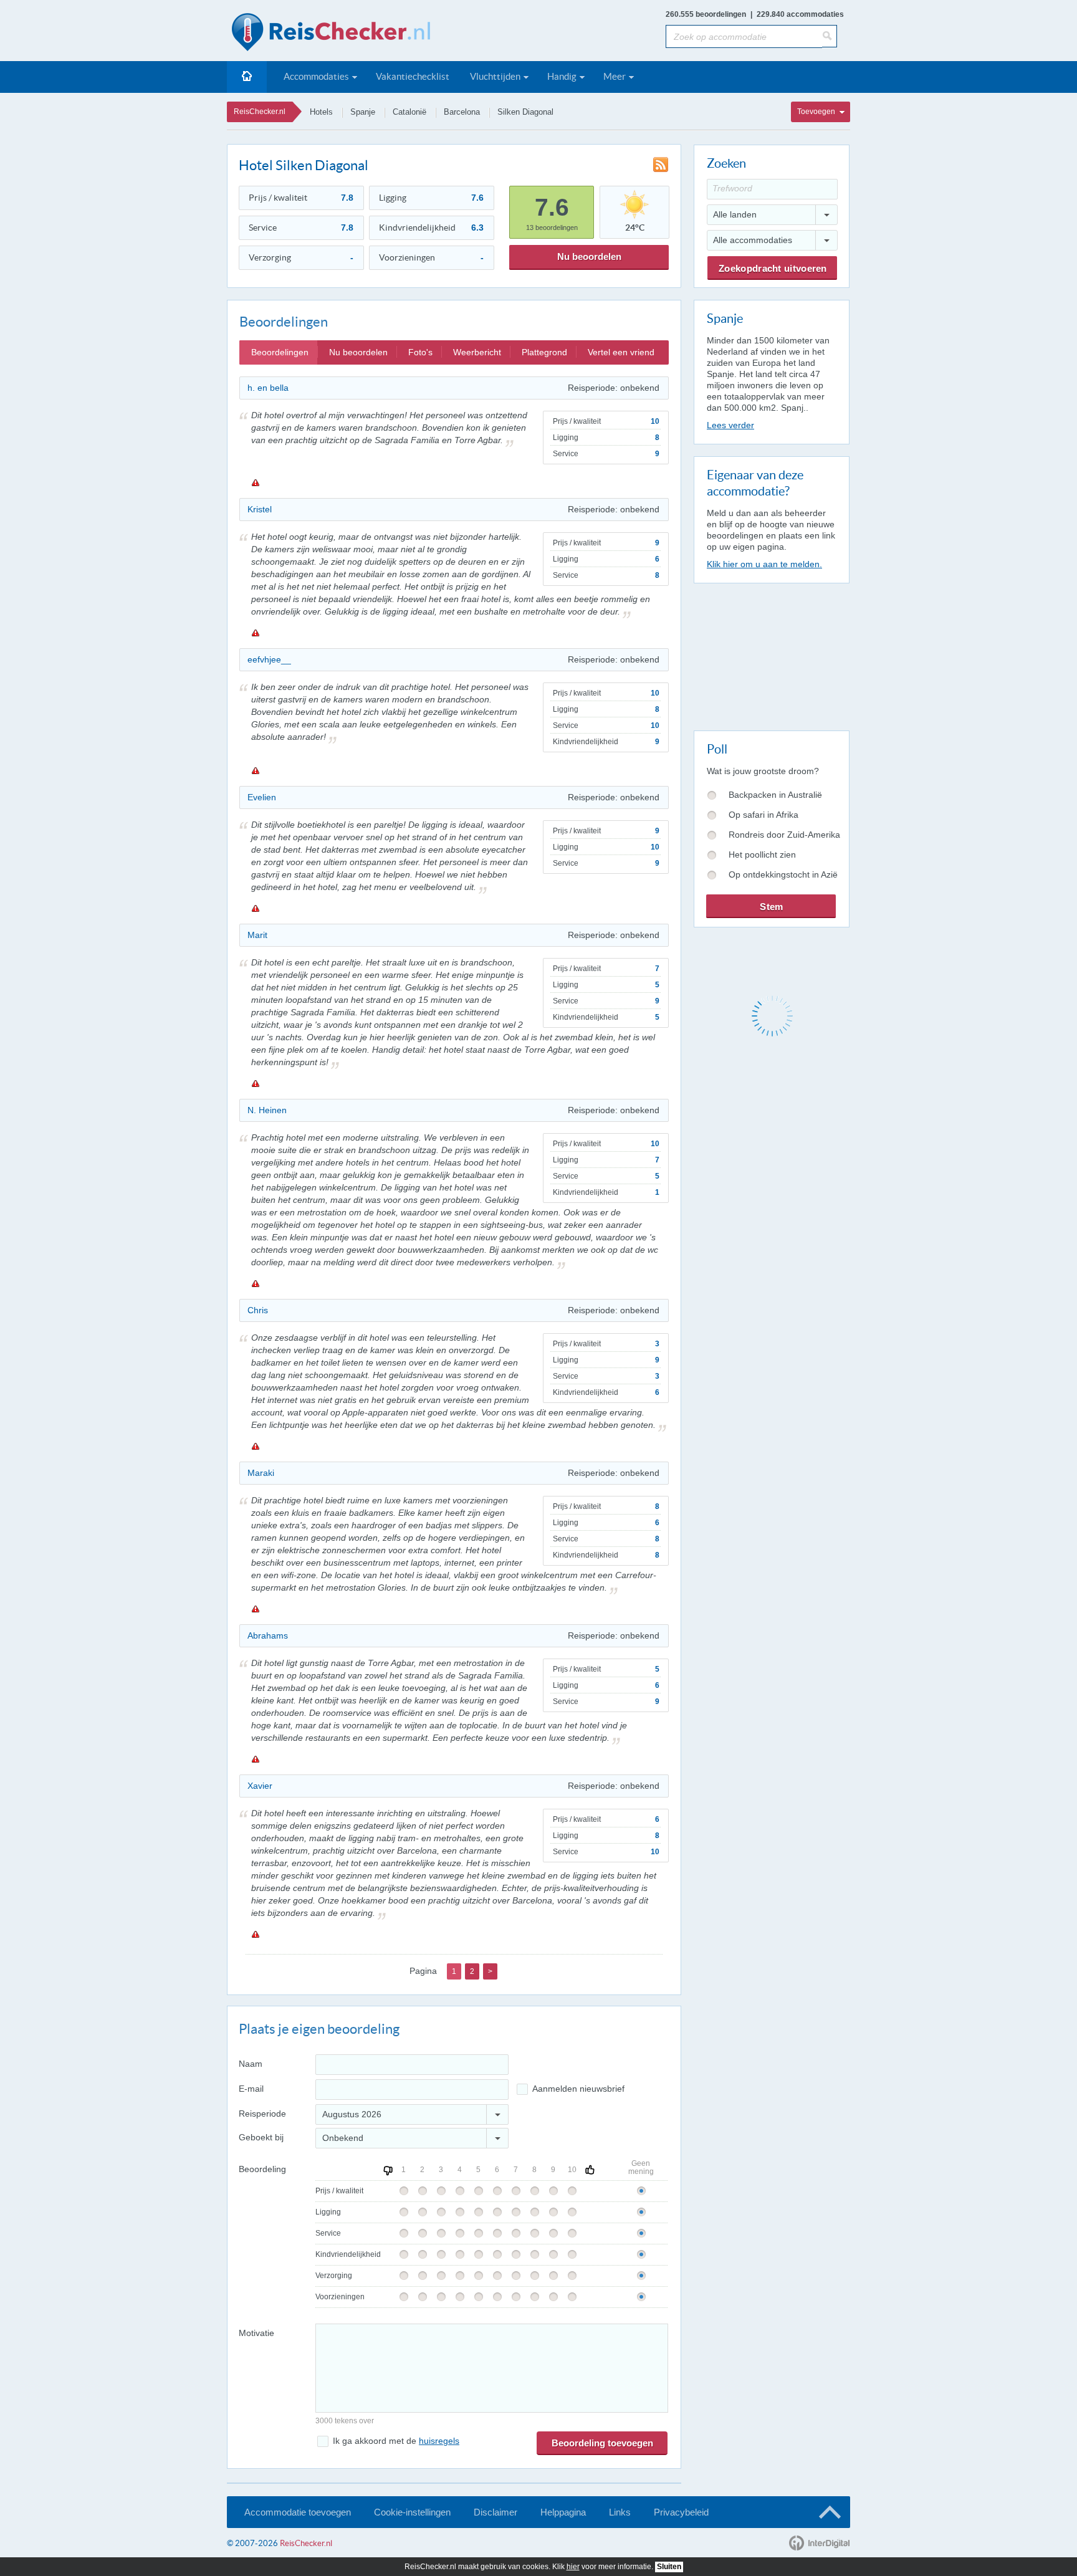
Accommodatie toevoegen (298, 2512)
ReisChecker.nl (260, 112)
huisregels (439, 2441)
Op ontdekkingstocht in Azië (783, 874)
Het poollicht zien (762, 855)
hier (573, 2567)
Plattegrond (544, 352)
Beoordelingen (280, 352)
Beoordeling (262, 2169)
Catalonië (409, 112)
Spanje (363, 112)
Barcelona (462, 112)
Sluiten (669, 2567)
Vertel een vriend (621, 352)
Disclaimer (495, 2512)
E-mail (251, 2089)
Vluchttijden (495, 76)
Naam (251, 2064)
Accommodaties (316, 76)
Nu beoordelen (589, 256)
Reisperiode (262, 2114)
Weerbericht (477, 352)
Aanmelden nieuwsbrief (578, 2089)
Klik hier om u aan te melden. (764, 564)
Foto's (420, 352)
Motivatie (256, 2333)
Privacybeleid (681, 2512)
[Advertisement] (771, 654)
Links (620, 2512)
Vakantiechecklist (413, 76)
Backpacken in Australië (775, 795)
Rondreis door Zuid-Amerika (784, 835)
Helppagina (563, 2512)
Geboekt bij (261, 2137)
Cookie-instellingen (412, 2512)
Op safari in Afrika (763, 815)
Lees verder (730, 425)
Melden (255, 482)
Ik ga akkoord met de (396, 2441)
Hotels (321, 112)
